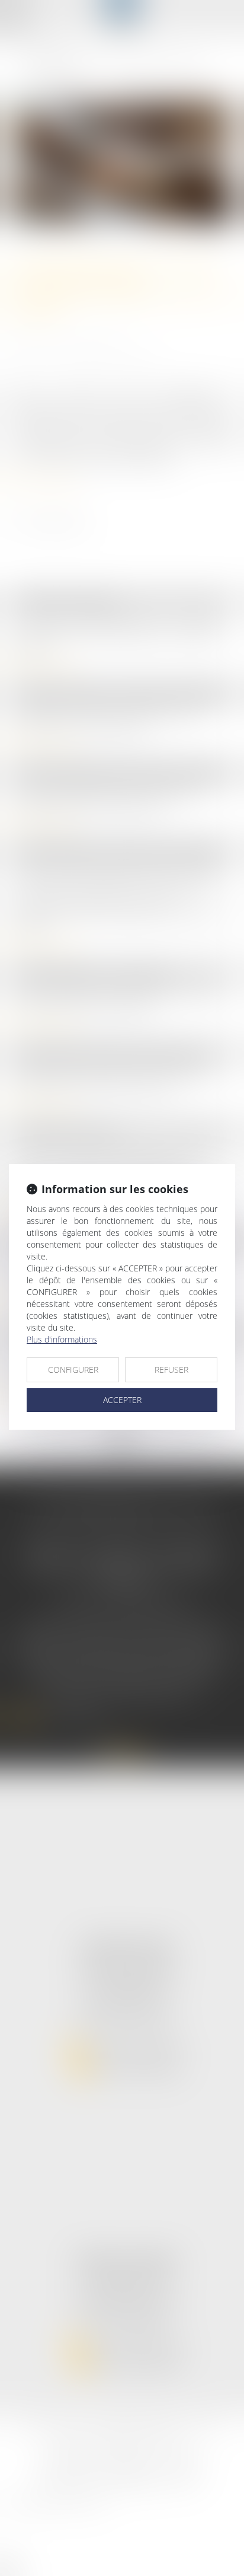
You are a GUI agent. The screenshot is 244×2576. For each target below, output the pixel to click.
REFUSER (171, 1370)
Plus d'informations (62, 1339)
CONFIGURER (73, 1370)
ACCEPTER (122, 1400)
